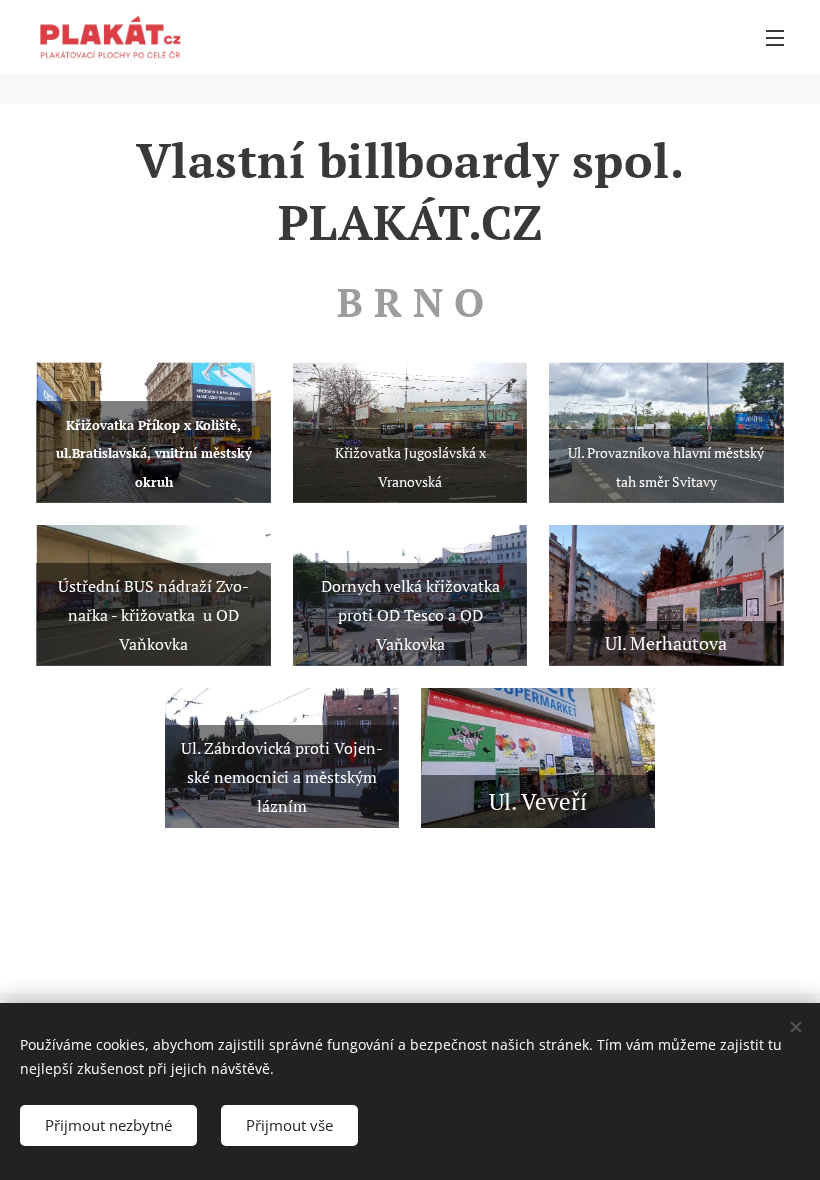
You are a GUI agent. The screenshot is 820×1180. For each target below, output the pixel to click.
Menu (775, 37)
